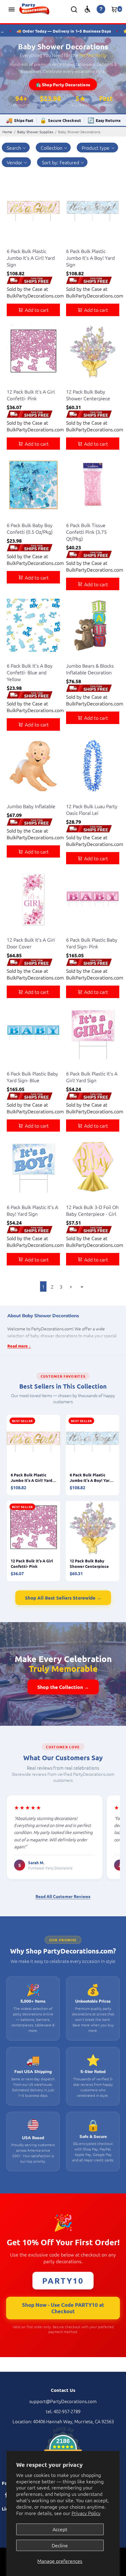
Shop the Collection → (63, 1687)
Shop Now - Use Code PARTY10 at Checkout (63, 2308)
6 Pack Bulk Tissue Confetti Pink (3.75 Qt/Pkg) (86, 532)
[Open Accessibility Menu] (87, 9)
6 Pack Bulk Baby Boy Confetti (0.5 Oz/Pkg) (30, 528)
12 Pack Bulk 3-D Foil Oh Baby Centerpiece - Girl (92, 1210)
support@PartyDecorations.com (63, 2401)
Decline (60, 2545)
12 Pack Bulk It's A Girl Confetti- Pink (31, 395)
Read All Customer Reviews (63, 1896)
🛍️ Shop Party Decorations (63, 84)
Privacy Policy (86, 2513)
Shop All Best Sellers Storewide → (63, 1598)
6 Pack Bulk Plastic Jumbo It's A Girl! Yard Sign (31, 258)
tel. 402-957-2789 (63, 2411)
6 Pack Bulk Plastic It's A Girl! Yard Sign (92, 1077)
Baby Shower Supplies (35, 132)
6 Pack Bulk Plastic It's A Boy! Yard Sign (32, 1210)
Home (7, 132)
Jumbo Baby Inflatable (31, 806)
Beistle (13, 243)
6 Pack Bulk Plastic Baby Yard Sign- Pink (92, 943)
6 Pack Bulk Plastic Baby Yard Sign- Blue (32, 1077)
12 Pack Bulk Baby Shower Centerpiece (88, 395)
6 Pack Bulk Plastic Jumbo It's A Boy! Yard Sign (90, 258)
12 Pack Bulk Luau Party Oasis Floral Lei (92, 809)
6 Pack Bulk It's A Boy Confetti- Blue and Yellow (30, 672)
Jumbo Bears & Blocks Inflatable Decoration (90, 669)
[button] (53, 148)
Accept (60, 2529)
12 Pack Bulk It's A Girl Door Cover (31, 943)
